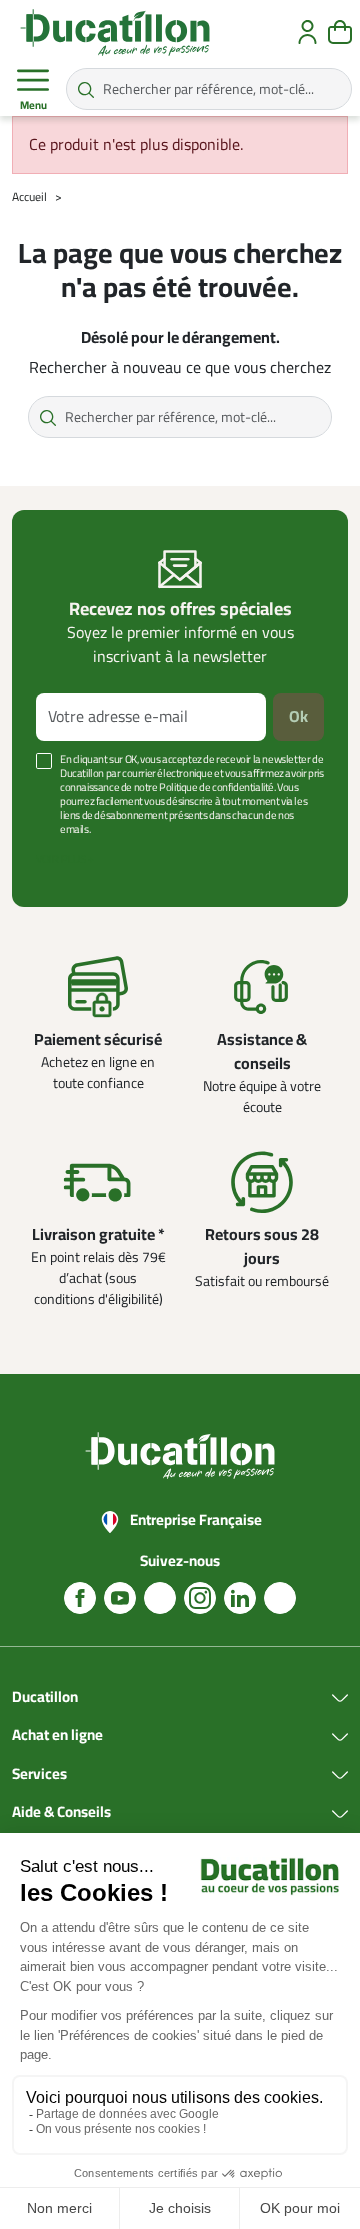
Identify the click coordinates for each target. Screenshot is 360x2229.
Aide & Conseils (61, 1813)
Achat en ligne (57, 1736)
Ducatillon (45, 1698)
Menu (33, 105)
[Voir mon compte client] (307, 32)
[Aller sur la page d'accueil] (115, 32)
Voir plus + (65, 859)
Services (39, 1775)
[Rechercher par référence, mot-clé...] (86, 89)
